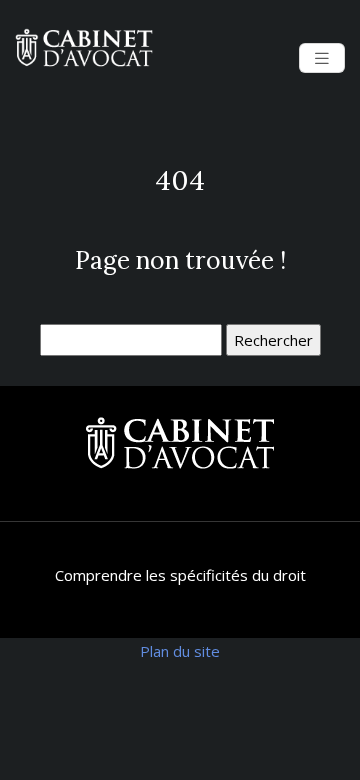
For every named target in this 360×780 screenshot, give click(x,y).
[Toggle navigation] (322, 58)
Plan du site (180, 651)
